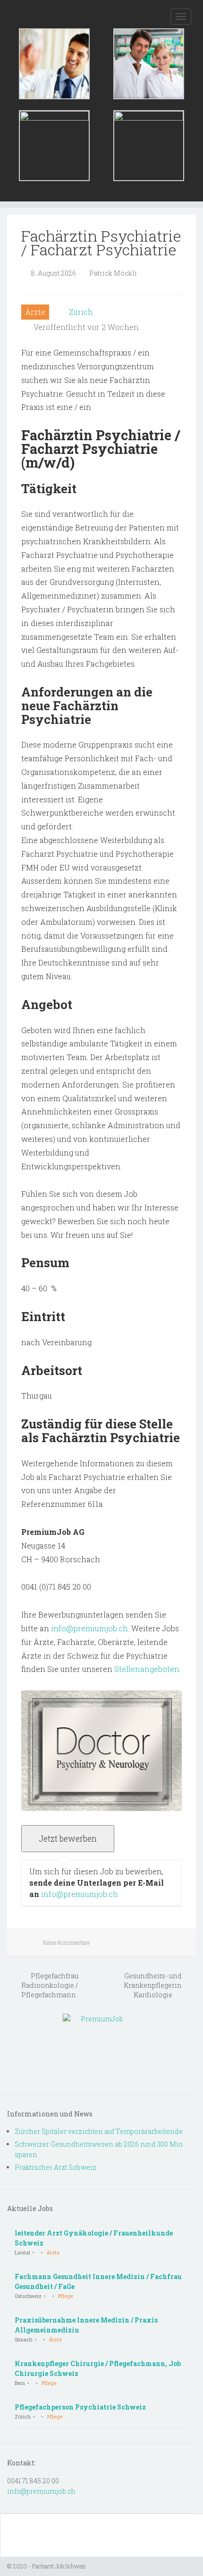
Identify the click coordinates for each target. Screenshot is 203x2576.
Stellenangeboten (147, 1669)
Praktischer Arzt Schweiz (55, 2167)
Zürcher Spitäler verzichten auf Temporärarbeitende (99, 2131)
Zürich (81, 312)
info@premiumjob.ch (89, 1628)
